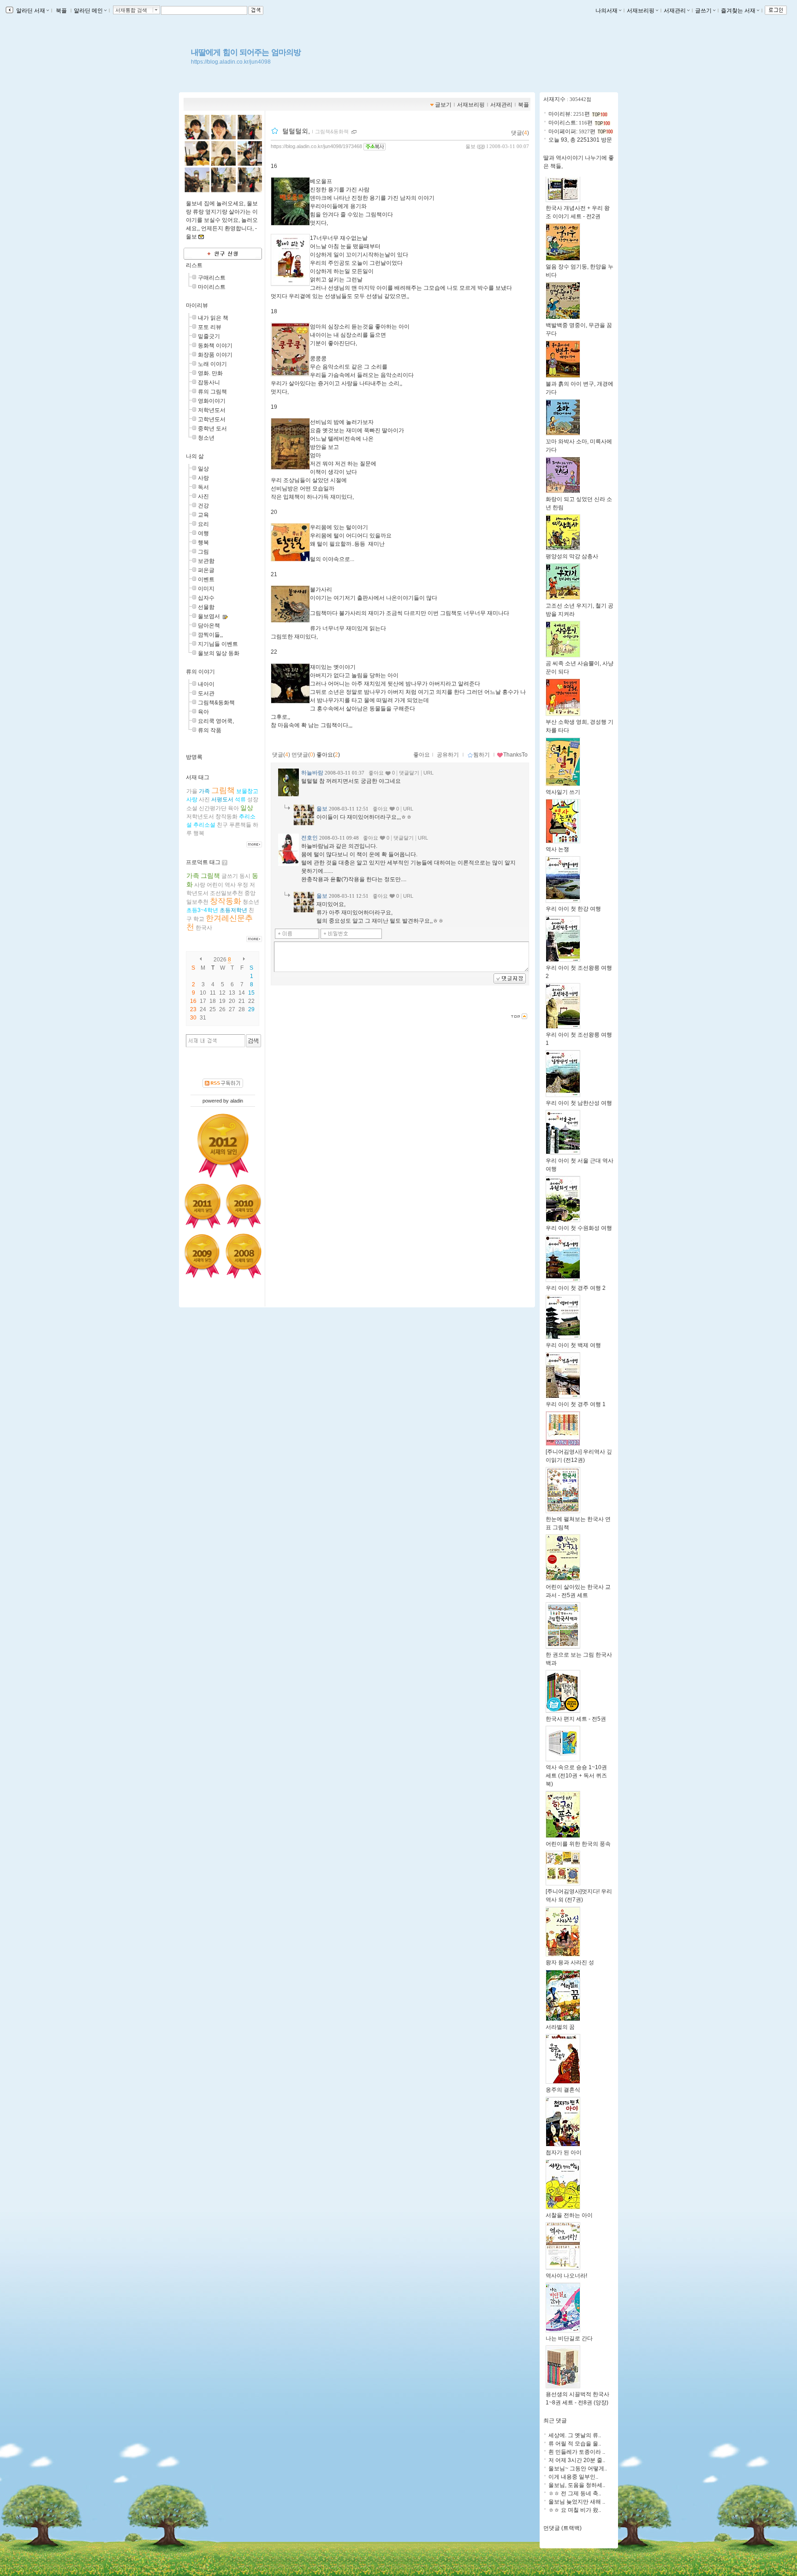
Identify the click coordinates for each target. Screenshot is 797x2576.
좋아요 (422, 755)
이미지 (206, 589)
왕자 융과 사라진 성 (570, 1962)
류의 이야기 (200, 672)
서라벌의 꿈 (560, 2027)
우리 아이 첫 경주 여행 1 (576, 1404)
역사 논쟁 (557, 849)
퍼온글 (206, 570)
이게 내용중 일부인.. (573, 2477)
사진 (203, 496)
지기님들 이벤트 (218, 644)
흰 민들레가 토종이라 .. (577, 2452)
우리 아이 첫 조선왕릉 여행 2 (579, 972)
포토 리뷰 (210, 327)
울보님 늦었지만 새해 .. (577, 2502)
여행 (203, 533)
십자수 (206, 598)
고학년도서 (212, 419)
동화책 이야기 (215, 346)
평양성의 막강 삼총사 (572, 556)
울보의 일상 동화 (219, 653)
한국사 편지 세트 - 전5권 (576, 1719)
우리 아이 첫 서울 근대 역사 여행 (580, 1165)
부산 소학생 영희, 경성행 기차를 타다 (580, 726)
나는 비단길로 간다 (569, 2338)
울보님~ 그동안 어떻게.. (578, 2469)
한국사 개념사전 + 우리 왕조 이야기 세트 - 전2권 (578, 212)
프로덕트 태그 (203, 862)
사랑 (203, 478)
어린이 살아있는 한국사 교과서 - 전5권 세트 (578, 1591)
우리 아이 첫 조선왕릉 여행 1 (579, 1039)
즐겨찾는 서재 (738, 11)
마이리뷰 (197, 305)
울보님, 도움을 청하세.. (577, 2485)
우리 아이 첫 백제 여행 (573, 1345)
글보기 (443, 105)
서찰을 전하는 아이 (569, 2215)
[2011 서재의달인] (202, 1206)
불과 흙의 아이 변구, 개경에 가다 (580, 388)
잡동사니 (209, 382)
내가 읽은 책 (213, 318)
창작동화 (226, 817)
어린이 (215, 885)
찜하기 (482, 755)
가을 (192, 791)
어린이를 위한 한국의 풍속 (578, 1844)
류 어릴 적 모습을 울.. (575, 2444)
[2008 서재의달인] (244, 1256)
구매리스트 (212, 278)
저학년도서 (212, 410)
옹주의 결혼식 (563, 2090)
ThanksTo (515, 755)
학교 (199, 919)
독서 (203, 487)
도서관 (206, 693)
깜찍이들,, (210, 635)
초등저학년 (233, 910)
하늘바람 (312, 773)
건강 (203, 506)
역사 (230, 885)
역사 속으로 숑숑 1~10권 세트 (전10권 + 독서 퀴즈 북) (576, 1776)
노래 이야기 (212, 364)
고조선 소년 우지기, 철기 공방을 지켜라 (580, 610)
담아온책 (209, 626)
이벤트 (206, 579)
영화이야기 (212, 401)
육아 (203, 712)
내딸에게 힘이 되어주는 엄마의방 (246, 52)
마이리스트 (212, 287)
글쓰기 (703, 11)
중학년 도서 (212, 429)
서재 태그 (198, 777)
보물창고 (247, 791)
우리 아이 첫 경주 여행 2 (576, 1288)
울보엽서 (209, 616)
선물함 (206, 607)
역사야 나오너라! (566, 2276)
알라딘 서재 (30, 11)
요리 (203, 524)
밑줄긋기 (209, 336)
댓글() (520, 133)
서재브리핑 (641, 11)
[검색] (253, 1041)
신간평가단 (213, 808)
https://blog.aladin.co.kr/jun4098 (231, 62)
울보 (470, 146)
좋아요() (328, 755)
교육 (203, 515)
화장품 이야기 (215, 355)
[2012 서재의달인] (223, 1146)
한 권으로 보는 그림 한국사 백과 (579, 1659)
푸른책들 (240, 825)
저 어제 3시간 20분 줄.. (577, 2460)
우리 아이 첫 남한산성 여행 (579, 1103)
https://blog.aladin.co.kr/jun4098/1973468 (316, 146)
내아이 (206, 684)
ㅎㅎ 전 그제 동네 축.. (575, 2493)
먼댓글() (303, 755)
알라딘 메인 (88, 11)
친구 (222, 825)
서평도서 (222, 799)
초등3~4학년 (202, 910)
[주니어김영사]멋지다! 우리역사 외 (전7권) (579, 1896)
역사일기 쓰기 (563, 792)
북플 (61, 11)
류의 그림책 (212, 392)
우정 (243, 885)
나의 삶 (195, 456)
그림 (203, 552)
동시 (245, 876)
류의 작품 (210, 730)
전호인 (309, 838)
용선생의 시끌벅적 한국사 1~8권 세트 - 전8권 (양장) (577, 2398)
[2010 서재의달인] (244, 1206)
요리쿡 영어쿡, (216, 721)
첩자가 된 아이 (564, 2153)
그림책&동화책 (216, 703)
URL (428, 773)
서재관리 (675, 11)
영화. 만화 (210, 373)
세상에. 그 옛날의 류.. (575, 2435)
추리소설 (204, 825)
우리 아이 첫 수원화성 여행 (579, 1228)
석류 (240, 799)
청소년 (206, 438)
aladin (237, 1101)
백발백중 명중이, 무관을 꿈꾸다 (579, 329)
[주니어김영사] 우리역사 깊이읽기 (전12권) (579, 1456)
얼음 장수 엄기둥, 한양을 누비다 (580, 271)
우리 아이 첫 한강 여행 (573, 909)
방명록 (194, 757)
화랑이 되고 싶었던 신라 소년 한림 (579, 503)
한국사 (204, 928)
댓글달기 (409, 773)
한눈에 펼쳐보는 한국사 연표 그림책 (578, 1523)
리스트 (194, 265)
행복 (203, 543)
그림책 (223, 790)
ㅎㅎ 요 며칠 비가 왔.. (575, 2510)
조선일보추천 (226, 893)
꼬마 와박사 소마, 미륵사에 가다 (579, 446)
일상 (203, 469)
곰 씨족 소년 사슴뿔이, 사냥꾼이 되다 (580, 668)
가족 (204, 791)
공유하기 (448, 755)
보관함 (206, 561)
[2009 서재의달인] (202, 1256)
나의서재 (607, 11)
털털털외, (296, 131)
